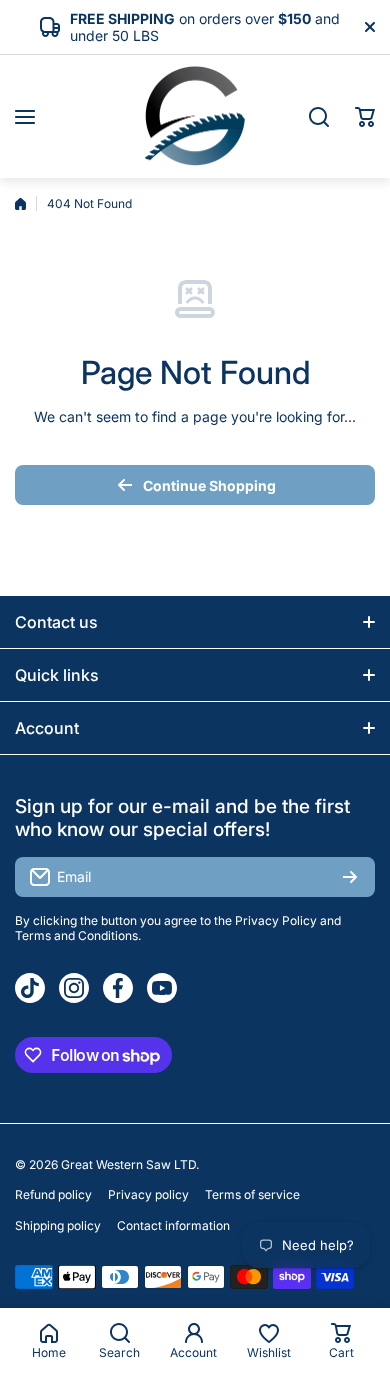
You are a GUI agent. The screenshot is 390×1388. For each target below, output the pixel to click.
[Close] (370, 27)
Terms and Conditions (76, 935)
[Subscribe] (350, 877)
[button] (365, 117)
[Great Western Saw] (195, 116)
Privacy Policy (276, 920)
